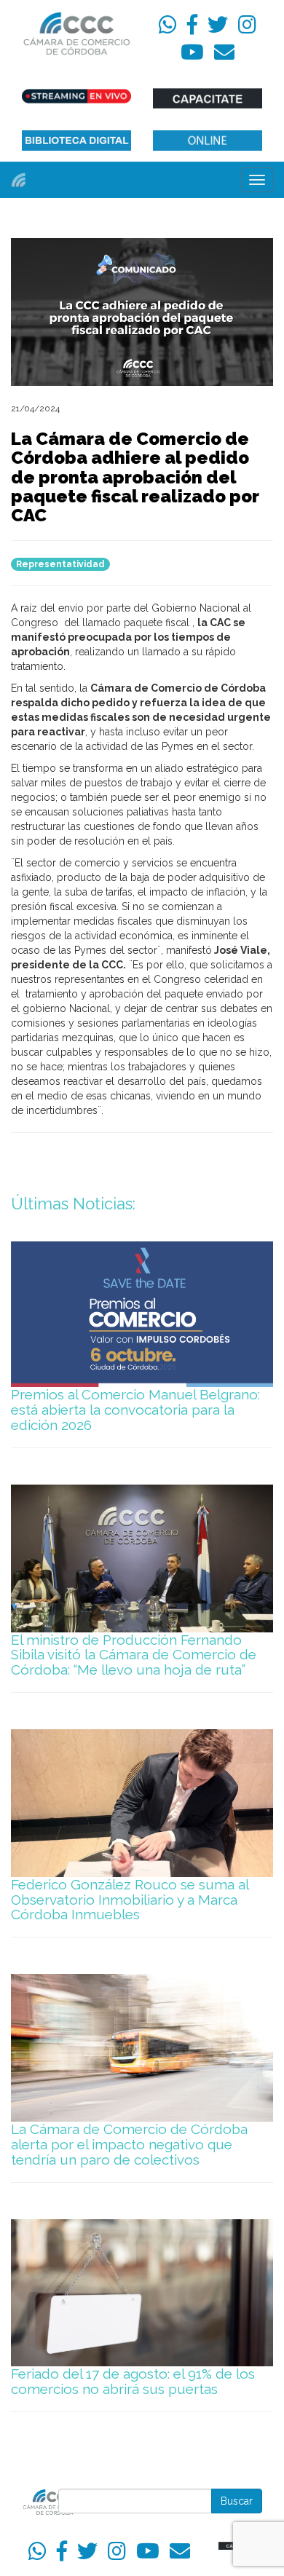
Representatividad (60, 564)
